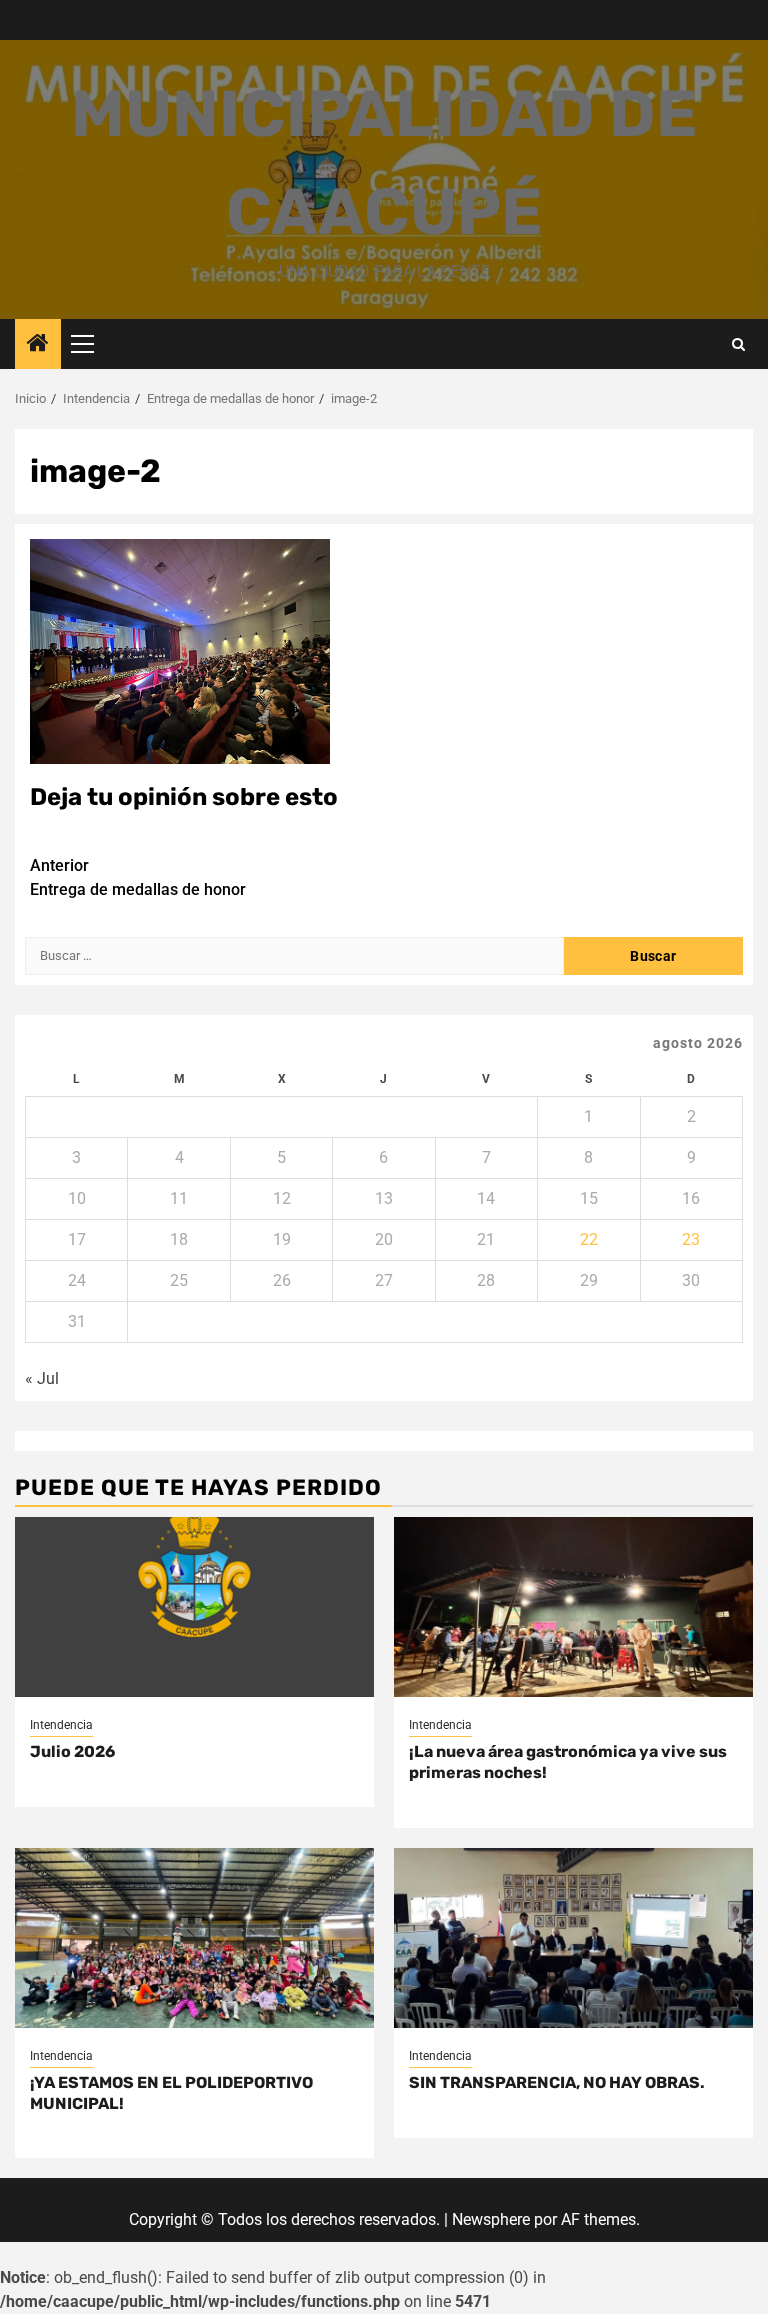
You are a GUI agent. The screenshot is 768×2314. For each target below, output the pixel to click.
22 (589, 1239)
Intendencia (61, 1725)
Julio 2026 (72, 1751)
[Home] (38, 345)
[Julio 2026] (194, 1607)
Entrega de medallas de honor (138, 877)
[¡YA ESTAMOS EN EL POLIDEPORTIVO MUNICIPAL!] (194, 1938)
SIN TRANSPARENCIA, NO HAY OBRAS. (557, 2082)
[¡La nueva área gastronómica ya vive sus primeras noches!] (573, 1607)
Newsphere (491, 2219)
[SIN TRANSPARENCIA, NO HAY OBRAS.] (573, 1938)
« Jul (42, 1378)
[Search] (738, 344)
